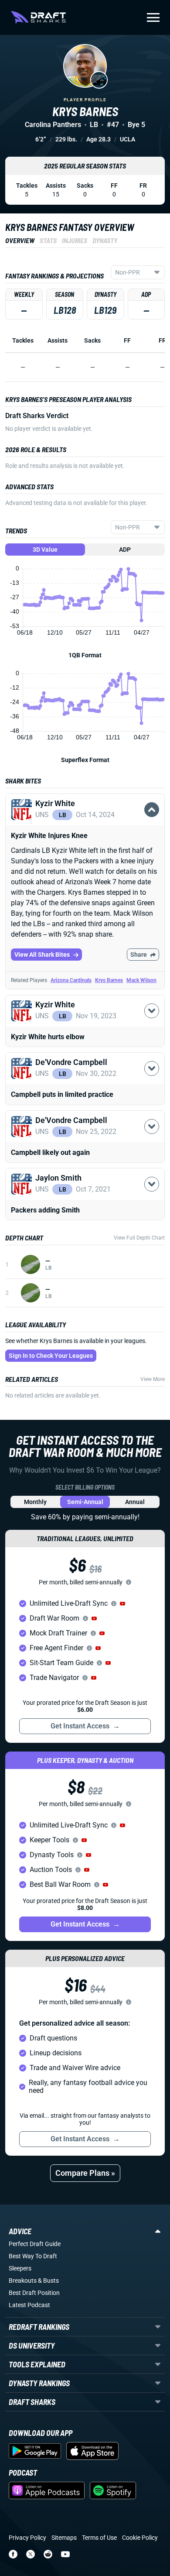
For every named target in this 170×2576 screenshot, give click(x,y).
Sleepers (20, 2268)
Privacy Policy (27, 2538)
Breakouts (23, 2281)
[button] (85, 820)
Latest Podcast (29, 2305)
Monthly (35, 1502)
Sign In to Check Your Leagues (51, 1356)
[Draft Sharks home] (38, 17)
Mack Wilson (141, 980)
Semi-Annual (85, 1502)
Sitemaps (64, 2538)
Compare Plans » (85, 2173)
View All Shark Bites (42, 955)
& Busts (48, 2281)
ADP (125, 550)
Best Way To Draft (33, 2256)
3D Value (45, 550)
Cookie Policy (140, 2538)
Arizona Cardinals (71, 980)
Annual (135, 1502)
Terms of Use (99, 2538)
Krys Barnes (109, 980)
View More (153, 1379)
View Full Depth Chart (139, 1238)
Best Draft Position (34, 2293)
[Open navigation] (153, 17)
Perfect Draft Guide (35, 2244)
